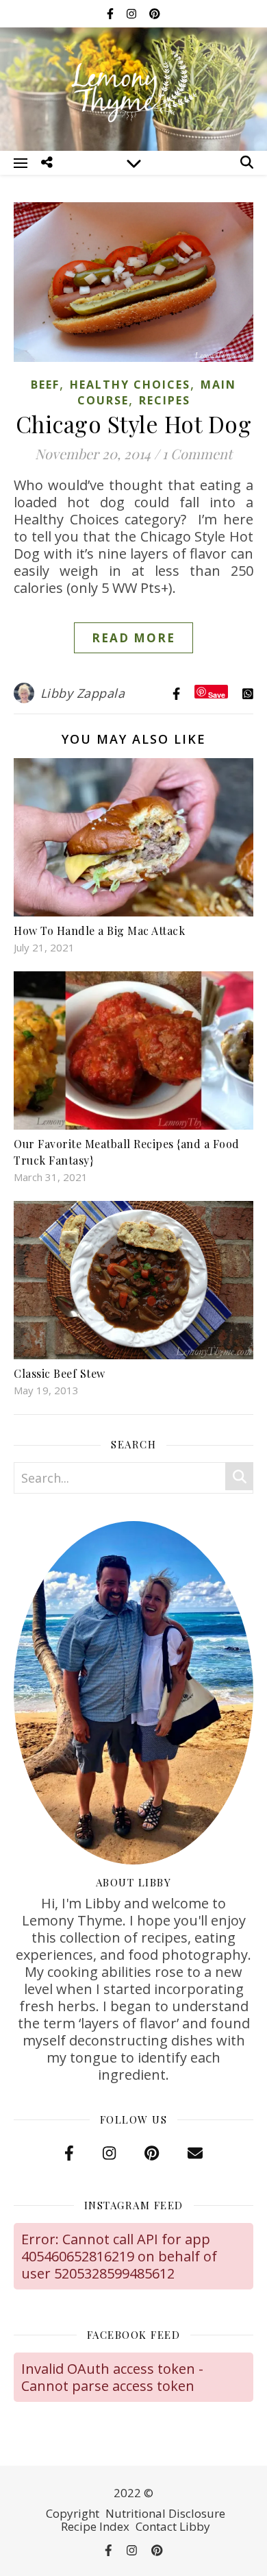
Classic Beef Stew (60, 1373)
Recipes (165, 400)
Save (217, 694)
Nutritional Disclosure (165, 2513)
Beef (45, 385)
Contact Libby (173, 2526)
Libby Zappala (83, 693)
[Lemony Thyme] (133, 87)
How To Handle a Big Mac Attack (99, 931)
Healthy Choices (130, 385)
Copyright (73, 2513)
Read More (133, 638)
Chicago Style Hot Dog (134, 424)
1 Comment (197, 453)
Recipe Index (95, 2526)
